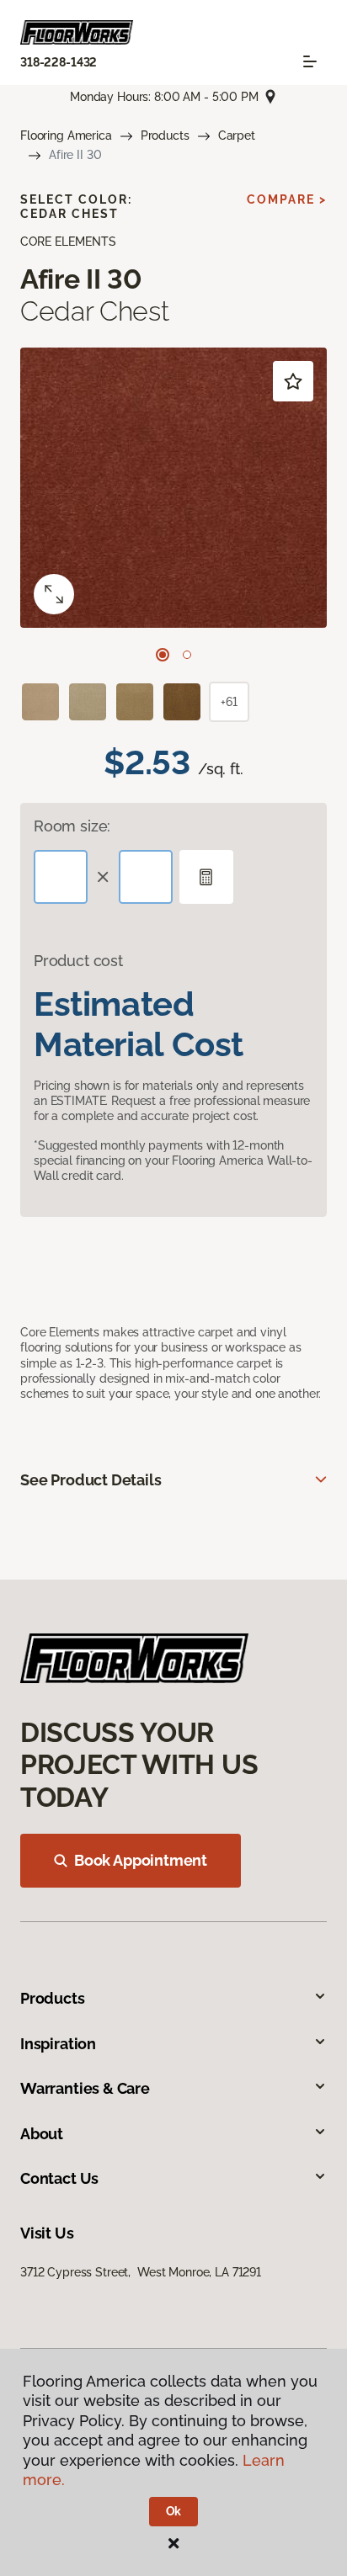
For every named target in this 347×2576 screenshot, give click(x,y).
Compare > (287, 199)
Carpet (237, 135)
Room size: (72, 826)
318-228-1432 (59, 62)
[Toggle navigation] (310, 61)
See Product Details (91, 1480)
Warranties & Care (85, 2088)
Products (165, 135)
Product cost (78, 961)
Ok (174, 2511)
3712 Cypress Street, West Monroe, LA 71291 (141, 2272)
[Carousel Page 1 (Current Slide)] (163, 655)
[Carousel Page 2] (187, 655)
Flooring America (66, 135)
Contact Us (59, 2178)
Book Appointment (141, 1860)
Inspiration (58, 2044)
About (42, 2134)
